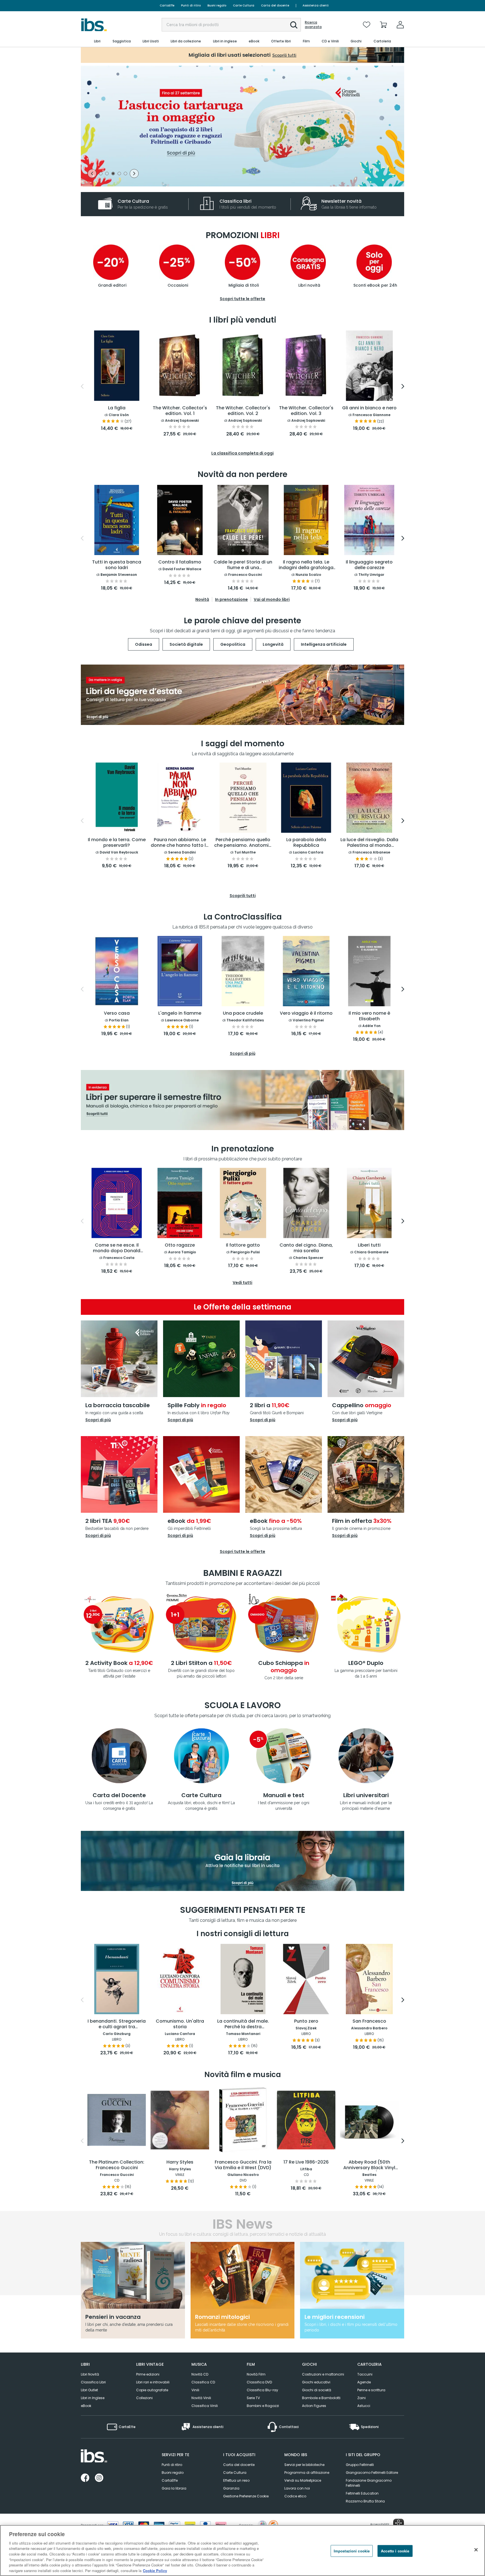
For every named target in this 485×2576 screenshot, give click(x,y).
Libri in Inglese (93, 2398)
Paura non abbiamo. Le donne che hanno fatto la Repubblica (180, 843)
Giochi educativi (316, 2382)
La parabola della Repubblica (306, 843)
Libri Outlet (89, 2390)
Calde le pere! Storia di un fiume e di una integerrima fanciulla (243, 565)
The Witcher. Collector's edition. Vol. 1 (180, 411)
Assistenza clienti (316, 5)
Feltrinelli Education (362, 2493)
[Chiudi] (476, 2550)
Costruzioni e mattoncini (323, 2374)
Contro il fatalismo (180, 562)
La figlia (117, 408)
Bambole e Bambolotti (321, 2398)
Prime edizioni (148, 2374)
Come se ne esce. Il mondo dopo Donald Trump (117, 1248)
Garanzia (231, 2488)
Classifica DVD (259, 2382)
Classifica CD (203, 2382)
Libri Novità (90, 2374)
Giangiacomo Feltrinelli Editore (372, 2473)
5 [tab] (125, 174)
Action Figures (314, 2406)
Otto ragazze (180, 1245)
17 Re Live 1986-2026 (306, 2162)
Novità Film (256, 2374)
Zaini (362, 2398)
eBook (86, 2406)
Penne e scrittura (371, 2390)
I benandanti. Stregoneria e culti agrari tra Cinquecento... (117, 2024)
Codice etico (295, 2496)
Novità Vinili (201, 2398)
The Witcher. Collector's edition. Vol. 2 (243, 411)
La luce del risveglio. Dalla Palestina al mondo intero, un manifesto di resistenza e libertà (369, 843)
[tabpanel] (242, 126)
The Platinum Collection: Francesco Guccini (117, 2165)
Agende (364, 2382)
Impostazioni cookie (352, 2551)
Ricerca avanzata (313, 25)
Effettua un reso (236, 2480)
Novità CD (200, 2374)
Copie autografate (152, 2390)
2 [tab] (107, 174)
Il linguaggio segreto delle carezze (369, 565)
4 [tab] (119, 174)
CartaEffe (167, 5)
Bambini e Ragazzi (263, 2406)
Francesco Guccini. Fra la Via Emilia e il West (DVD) (243, 2165)
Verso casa (117, 1013)
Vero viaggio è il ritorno (306, 1013)
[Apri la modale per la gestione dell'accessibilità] (399, 2524)
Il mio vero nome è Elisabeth (369, 1016)
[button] (294, 25)
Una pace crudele (243, 1013)
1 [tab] (101, 174)
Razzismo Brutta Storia (365, 2501)
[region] (242, 2550)
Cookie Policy (155, 2570)
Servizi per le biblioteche (304, 2465)
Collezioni (144, 2398)
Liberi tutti (369, 1245)
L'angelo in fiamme (180, 1013)
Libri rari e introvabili (153, 2382)
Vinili (195, 2390)
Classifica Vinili (205, 2406)
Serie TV (253, 2398)
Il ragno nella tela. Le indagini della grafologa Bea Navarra (306, 565)
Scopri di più (98, 1420)
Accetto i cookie (395, 2551)
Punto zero (306, 2021)
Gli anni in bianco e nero (369, 408)
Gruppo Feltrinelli (360, 2465)
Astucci (364, 2406)
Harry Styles (180, 2162)
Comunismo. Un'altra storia (180, 2024)
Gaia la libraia (174, 2488)
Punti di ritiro (191, 5)
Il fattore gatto (243, 1245)
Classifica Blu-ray (262, 2390)
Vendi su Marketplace (303, 2480)
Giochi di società (317, 2390)
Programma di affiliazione (307, 2473)
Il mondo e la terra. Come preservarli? (117, 843)
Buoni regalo (217, 5)
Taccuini (365, 2374)
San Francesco (369, 2021)
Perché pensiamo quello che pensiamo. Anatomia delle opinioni (243, 843)
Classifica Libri (93, 2382)
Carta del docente (275, 5)
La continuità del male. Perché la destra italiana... (243, 2024)
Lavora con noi (297, 2488)
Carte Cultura (244, 5)
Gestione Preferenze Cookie (246, 2496)
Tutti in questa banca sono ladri (117, 565)
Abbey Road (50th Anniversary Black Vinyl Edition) (369, 2165)
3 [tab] (113, 174)
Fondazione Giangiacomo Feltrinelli (369, 2483)
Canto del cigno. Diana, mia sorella (306, 1248)
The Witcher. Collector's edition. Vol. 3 (306, 411)
